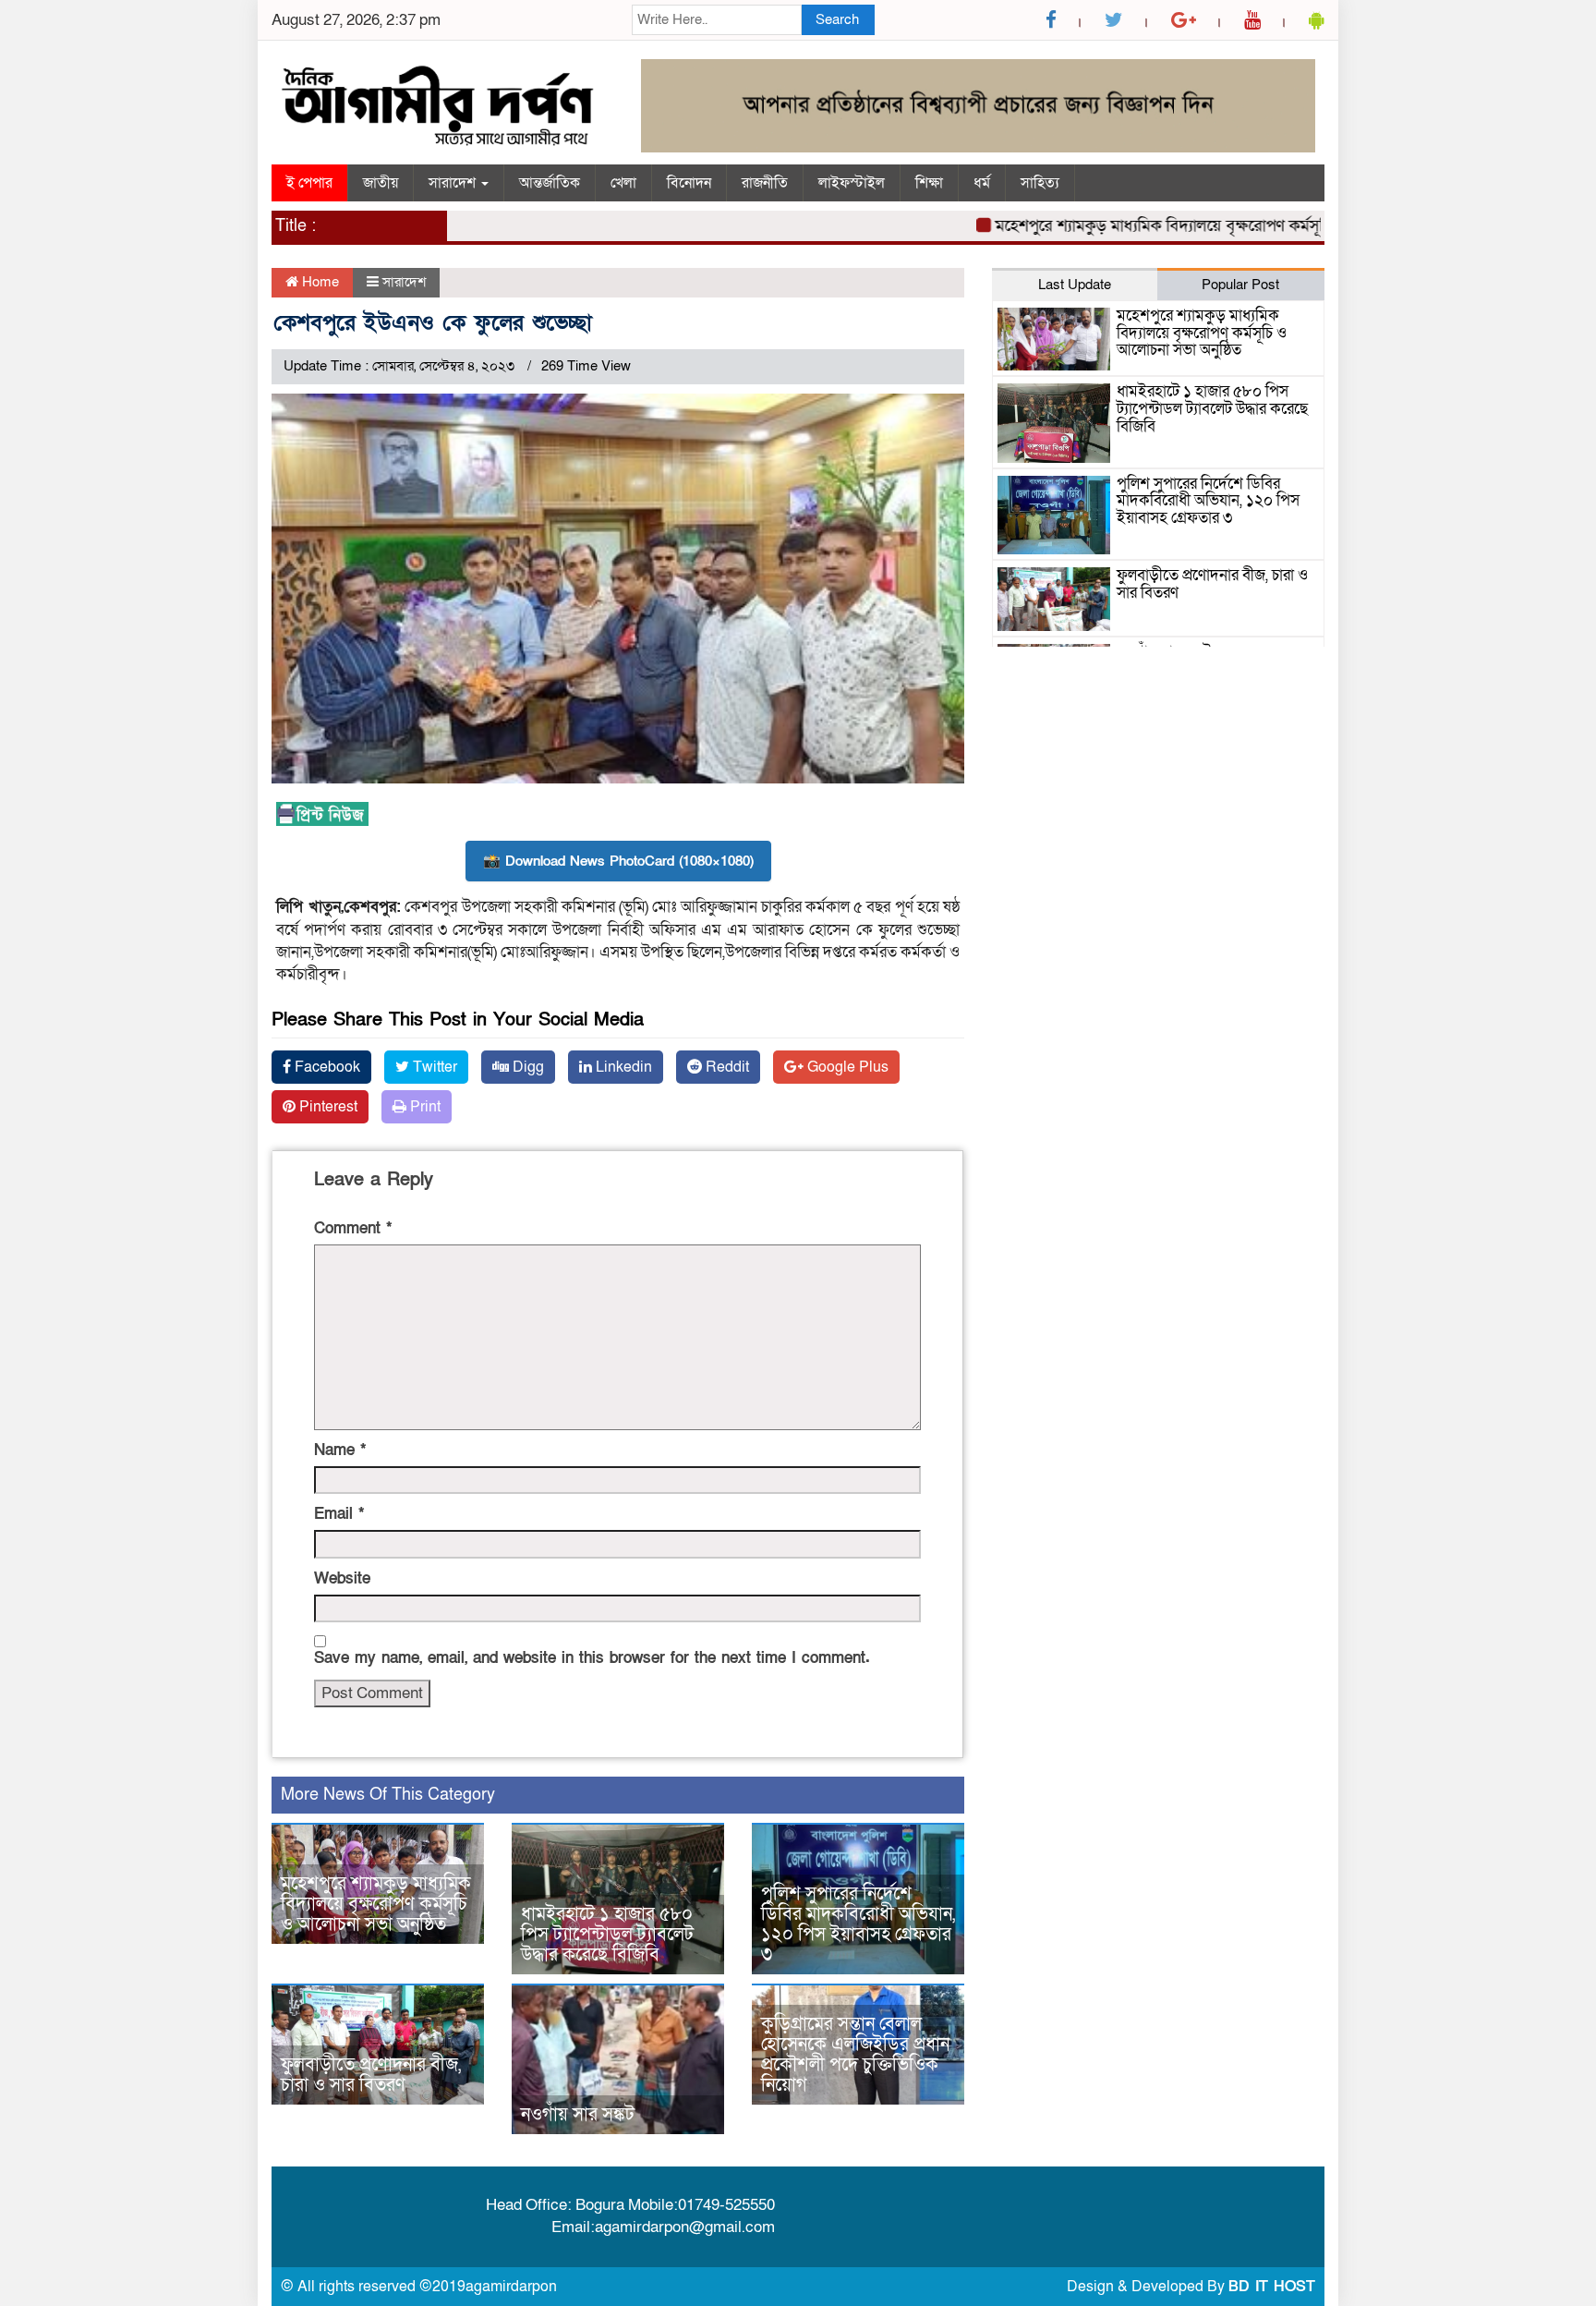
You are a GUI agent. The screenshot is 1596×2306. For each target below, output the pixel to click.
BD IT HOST (1272, 2287)
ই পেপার (309, 183)
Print (423, 1107)
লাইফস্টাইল (852, 183)
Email (339, 1514)
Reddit (725, 1067)
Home (319, 282)
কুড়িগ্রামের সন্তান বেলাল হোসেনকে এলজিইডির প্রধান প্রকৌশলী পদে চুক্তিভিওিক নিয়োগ (855, 2055)
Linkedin (622, 1067)
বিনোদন (689, 183)
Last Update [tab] (1075, 285)
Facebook (326, 1067)
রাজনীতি (765, 183)
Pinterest (326, 1107)
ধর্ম (982, 183)
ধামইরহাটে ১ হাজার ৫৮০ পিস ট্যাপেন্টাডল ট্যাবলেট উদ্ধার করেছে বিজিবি (607, 1935)
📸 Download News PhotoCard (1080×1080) (618, 861)
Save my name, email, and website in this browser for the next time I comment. (592, 1658)
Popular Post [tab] (1240, 285)
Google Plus (846, 1067)
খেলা (623, 183)
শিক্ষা (929, 183)
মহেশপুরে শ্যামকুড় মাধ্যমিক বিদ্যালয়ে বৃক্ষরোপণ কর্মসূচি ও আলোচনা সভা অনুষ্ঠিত (1200, 226)
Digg (526, 1067)
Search (837, 19)
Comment (353, 1228)
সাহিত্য (1040, 183)
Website (342, 1578)
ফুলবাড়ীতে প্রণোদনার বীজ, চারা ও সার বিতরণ (371, 2075)
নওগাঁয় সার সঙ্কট (578, 2115)
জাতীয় (381, 183)
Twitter (433, 1067)
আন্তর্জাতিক (550, 183)
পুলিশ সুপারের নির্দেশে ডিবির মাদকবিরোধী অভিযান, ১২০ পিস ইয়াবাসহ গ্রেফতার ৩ (858, 1924)
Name (340, 1450)
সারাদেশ (454, 183)
